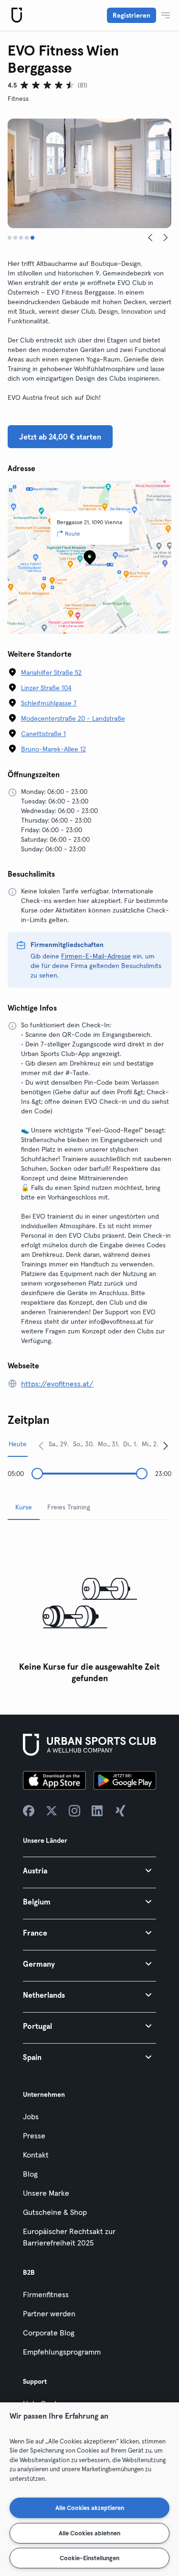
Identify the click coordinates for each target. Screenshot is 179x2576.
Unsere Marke (46, 2193)
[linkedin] (97, 1811)
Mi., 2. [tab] (150, 1444)
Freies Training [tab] (69, 1507)
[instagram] (74, 1811)
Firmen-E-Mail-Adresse (96, 956)
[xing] (120, 1811)
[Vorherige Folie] (150, 238)
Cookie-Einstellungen (89, 2558)
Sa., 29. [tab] (59, 1444)
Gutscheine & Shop (55, 2212)
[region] (89, 2489)
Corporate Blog (49, 2333)
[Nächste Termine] (166, 1445)
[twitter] (52, 1811)
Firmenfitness (46, 2294)
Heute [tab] (18, 1444)
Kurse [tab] (24, 1507)
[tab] (10, 238)
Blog (30, 2174)
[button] (89, 1870)
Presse (34, 2136)
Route (73, 534)
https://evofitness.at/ (57, 1384)
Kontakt (36, 2155)
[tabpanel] (89, 1608)
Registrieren (132, 15)
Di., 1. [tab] (130, 1444)
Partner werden (49, 2313)
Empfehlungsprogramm (62, 2352)
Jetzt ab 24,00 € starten (60, 437)
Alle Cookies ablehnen (89, 2533)
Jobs (31, 2116)
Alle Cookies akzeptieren (90, 2508)
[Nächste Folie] (166, 238)
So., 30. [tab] (84, 1444)
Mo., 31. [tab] (109, 1444)
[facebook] (29, 1811)
